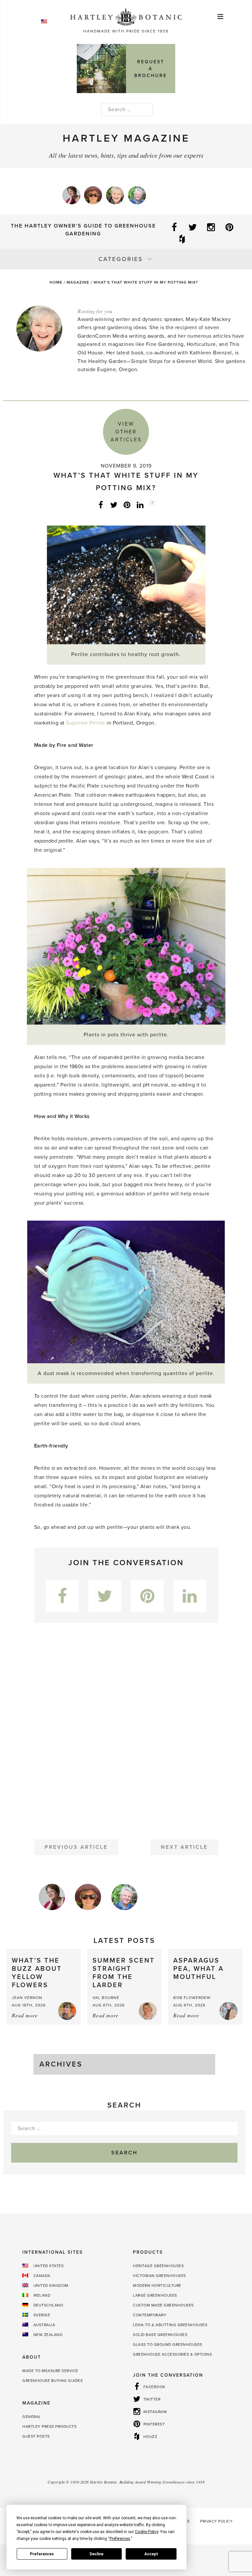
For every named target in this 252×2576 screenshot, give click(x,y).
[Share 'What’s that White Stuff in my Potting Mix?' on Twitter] (114, 505)
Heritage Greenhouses (158, 2266)
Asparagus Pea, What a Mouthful (199, 1969)
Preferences (42, 2554)
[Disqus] (126, 1728)
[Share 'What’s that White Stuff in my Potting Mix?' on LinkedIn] (140, 505)
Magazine (78, 282)
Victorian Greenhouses (159, 2276)
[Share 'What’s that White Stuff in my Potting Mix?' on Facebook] (101, 505)
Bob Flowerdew (192, 1998)
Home (56, 282)
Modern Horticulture (157, 2286)
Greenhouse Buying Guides (52, 2381)
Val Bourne (106, 1998)
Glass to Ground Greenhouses (168, 2345)
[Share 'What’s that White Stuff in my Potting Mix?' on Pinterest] (127, 505)
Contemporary (150, 2315)
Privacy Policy (216, 2521)
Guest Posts (36, 2436)
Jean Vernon (27, 1998)
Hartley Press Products (49, 2426)
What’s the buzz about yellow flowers (37, 1973)
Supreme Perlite (86, 723)
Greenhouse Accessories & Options (172, 2354)
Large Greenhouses (155, 2295)
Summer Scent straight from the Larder (124, 1973)
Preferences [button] (120, 2539)
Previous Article (76, 1847)
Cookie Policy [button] (147, 2532)
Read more (25, 2015)
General (32, 2417)
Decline (96, 2554)
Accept (151, 2554)
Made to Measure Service (50, 2371)
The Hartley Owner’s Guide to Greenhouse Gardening (83, 230)
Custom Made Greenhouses (163, 2305)
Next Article (184, 1847)
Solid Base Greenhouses (160, 2335)
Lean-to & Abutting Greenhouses (170, 2325)
